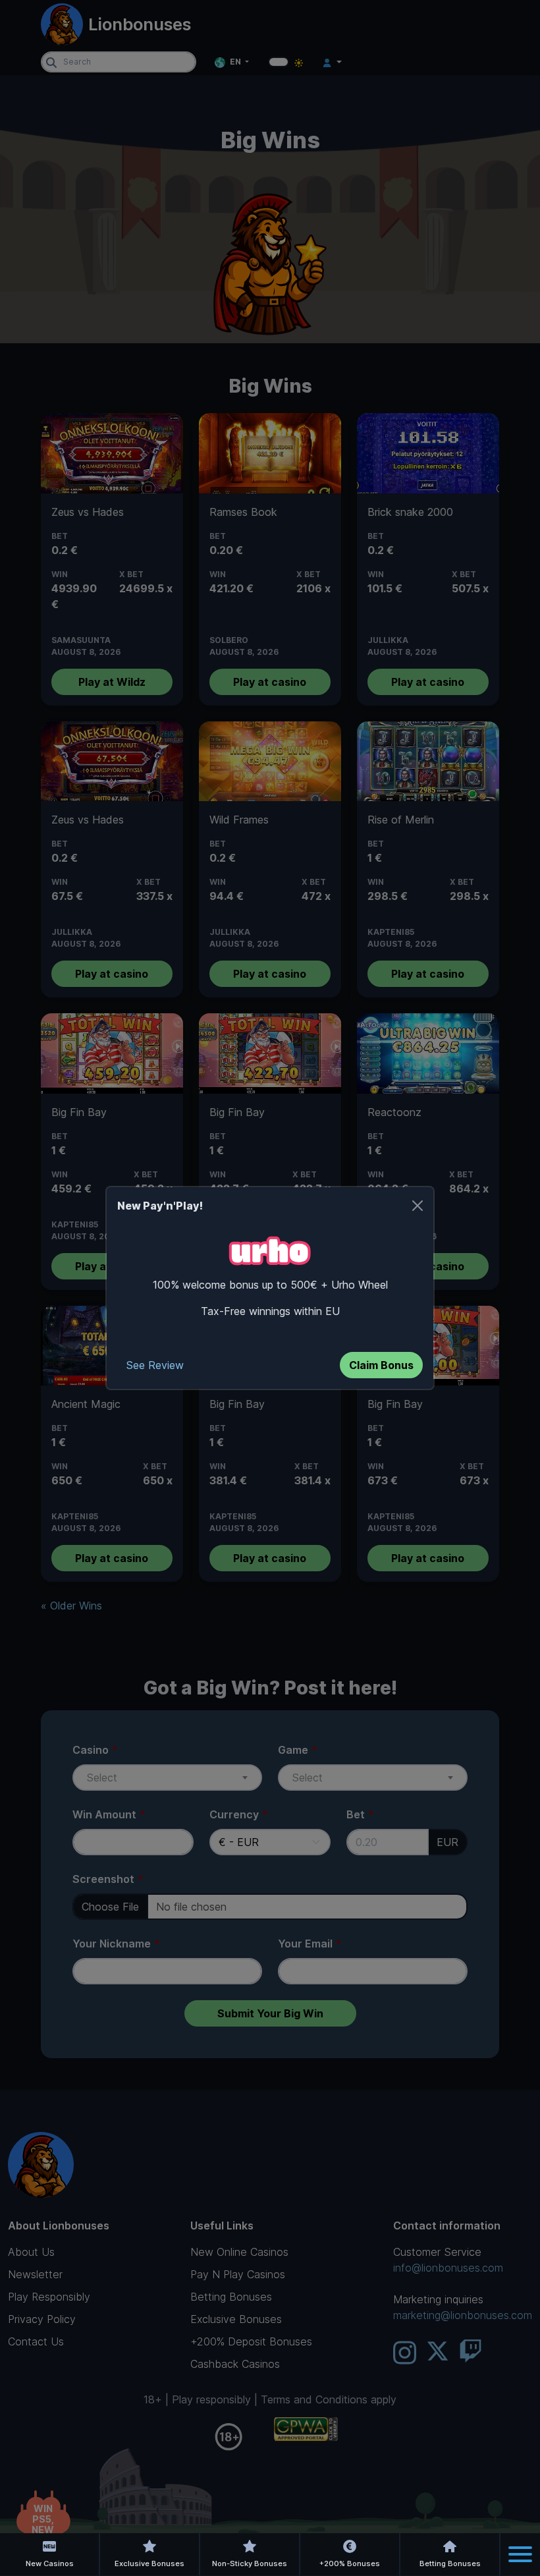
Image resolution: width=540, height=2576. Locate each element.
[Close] (418, 1206)
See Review (155, 1365)
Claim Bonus (381, 1365)
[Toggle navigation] (520, 2554)
